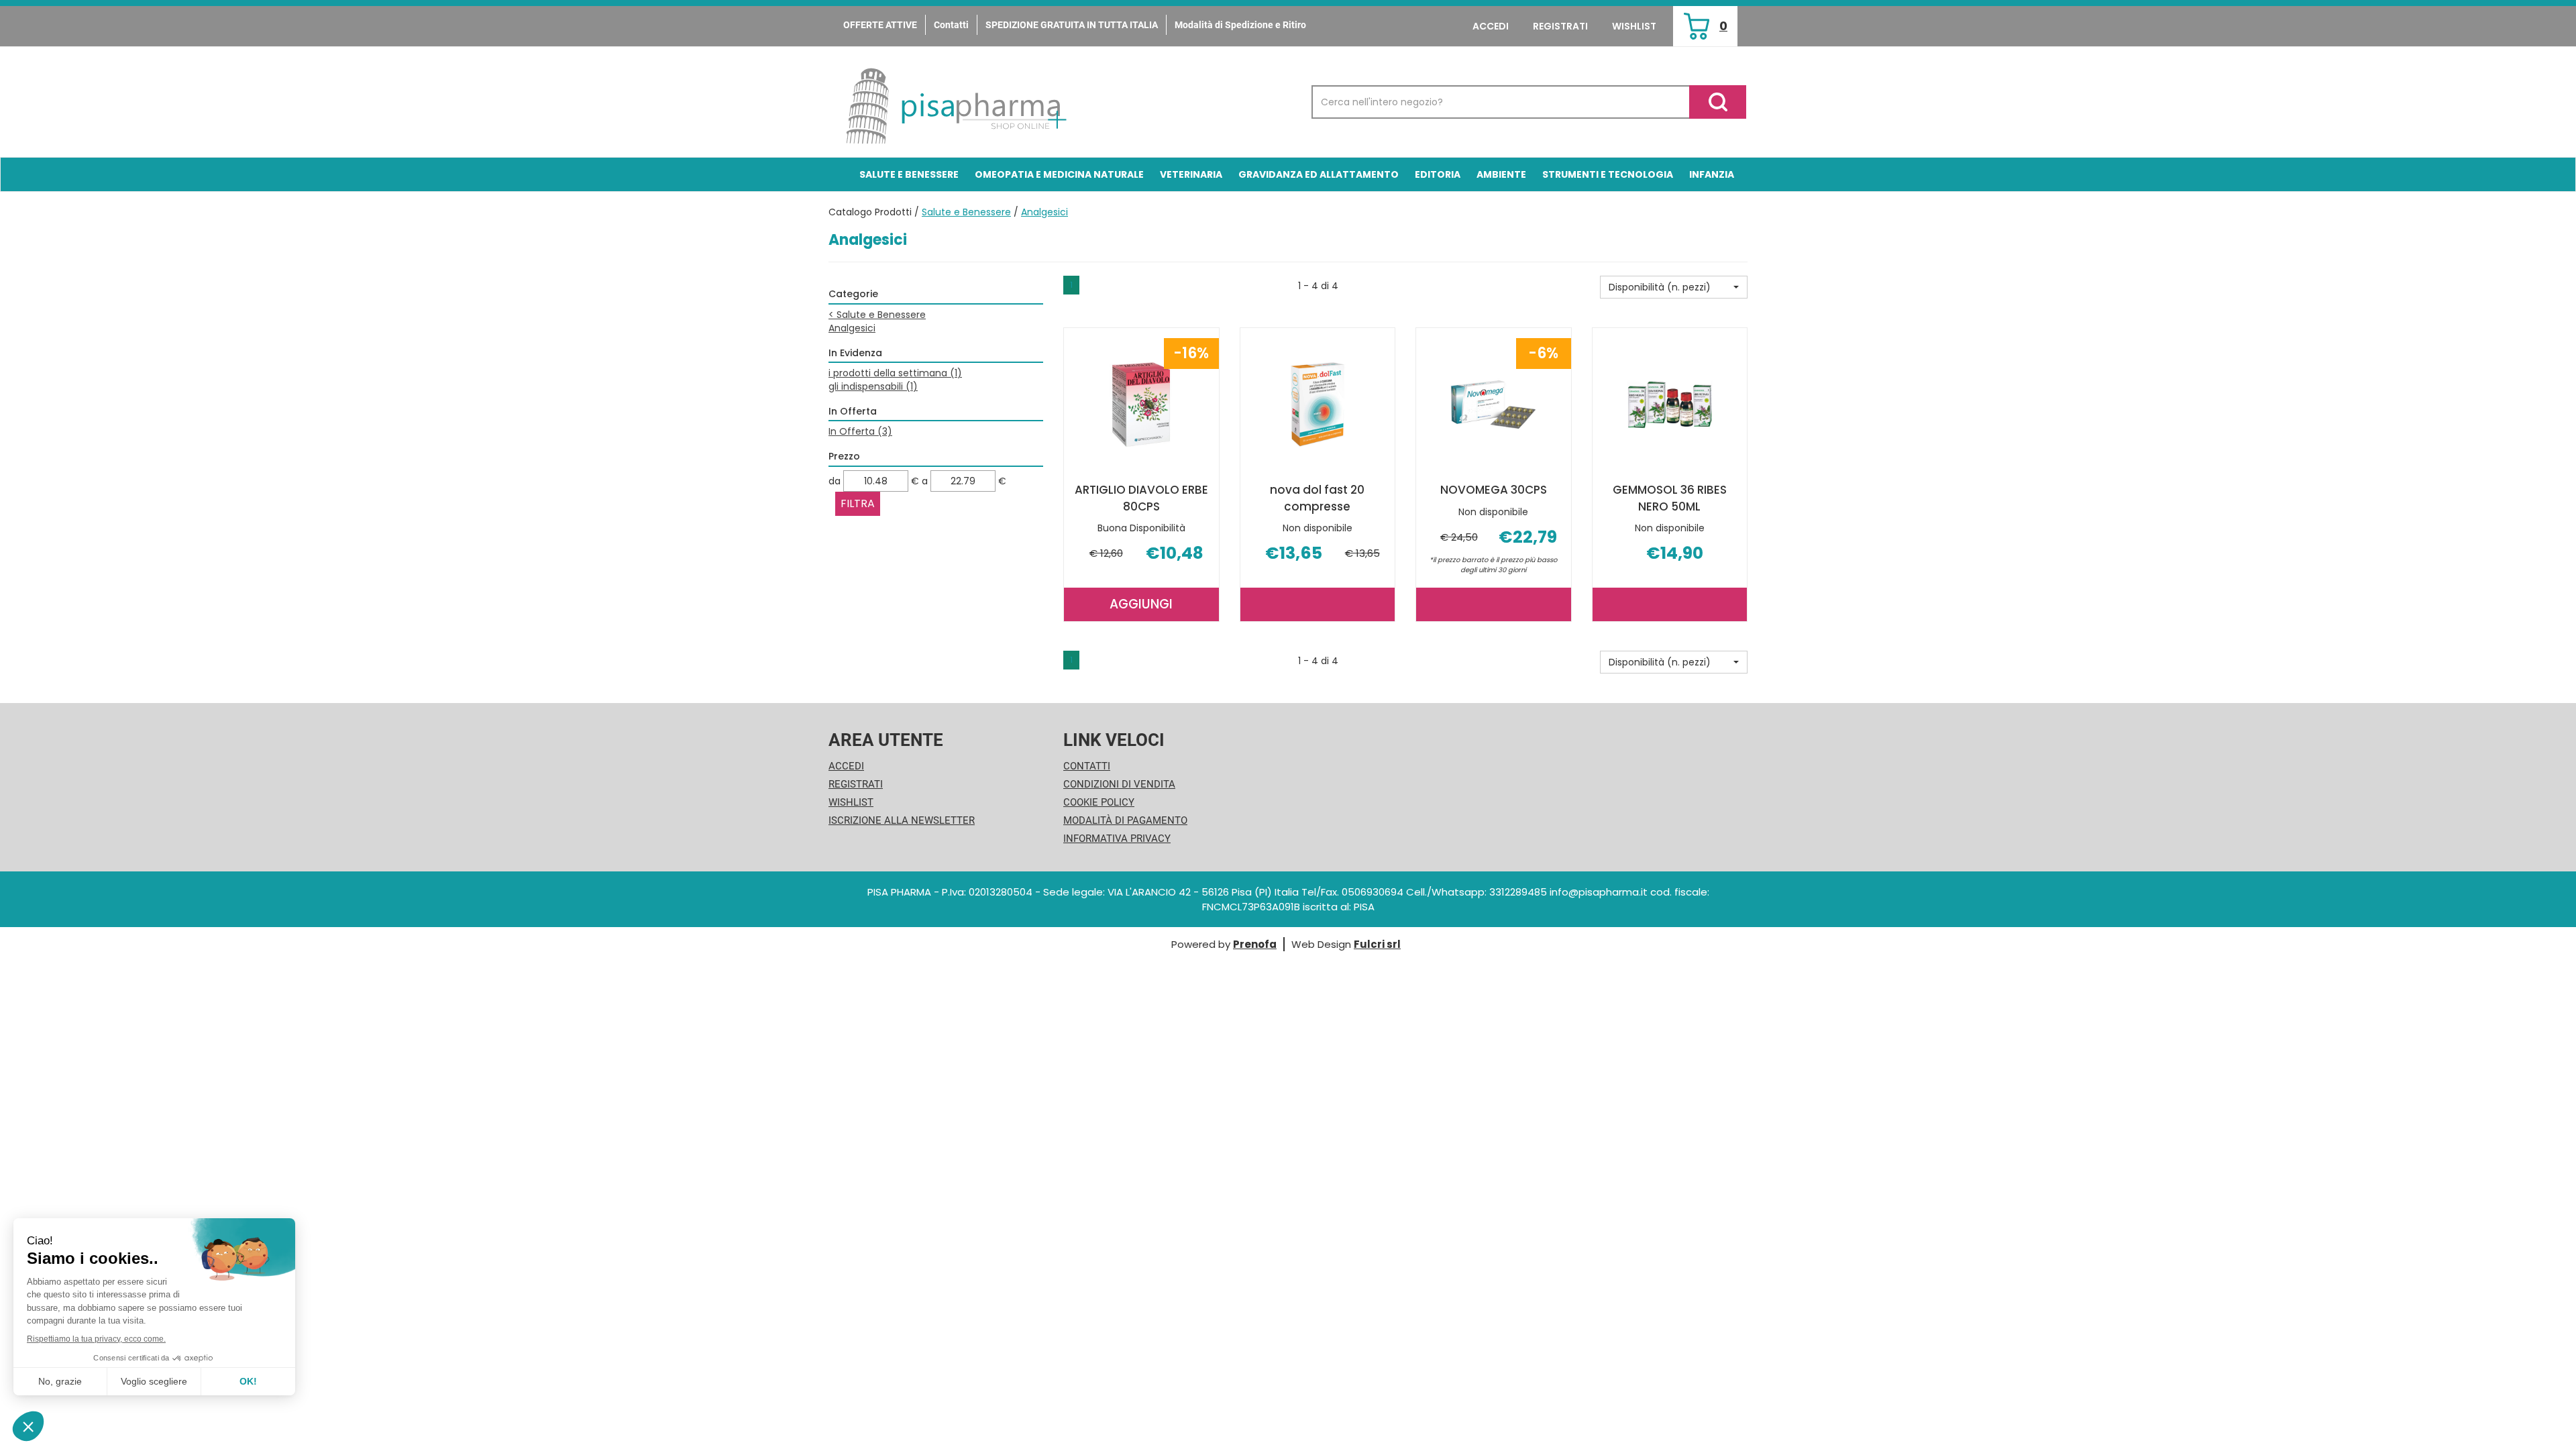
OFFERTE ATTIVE (880, 25)
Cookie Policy (1099, 802)
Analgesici (852, 328)
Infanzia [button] (1712, 174)
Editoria (1438, 174)
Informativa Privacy (1117, 839)
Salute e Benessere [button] (909, 174)
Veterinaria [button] (1191, 174)
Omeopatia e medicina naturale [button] (1059, 174)
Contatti (951, 25)
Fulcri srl (1377, 944)
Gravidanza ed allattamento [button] (1319, 174)
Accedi (1491, 26)
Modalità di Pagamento (1125, 820)
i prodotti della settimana (895, 373)
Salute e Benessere (966, 212)
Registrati (1560, 26)
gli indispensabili (873, 386)
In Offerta (860, 431)
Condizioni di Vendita (1119, 784)
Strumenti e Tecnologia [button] (1608, 174)
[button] (1674, 287)
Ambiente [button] (1501, 174)
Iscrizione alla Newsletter (902, 820)
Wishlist (1634, 26)
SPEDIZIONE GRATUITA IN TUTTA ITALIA (1072, 25)
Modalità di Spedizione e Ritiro (1240, 25)
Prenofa (1255, 944)
